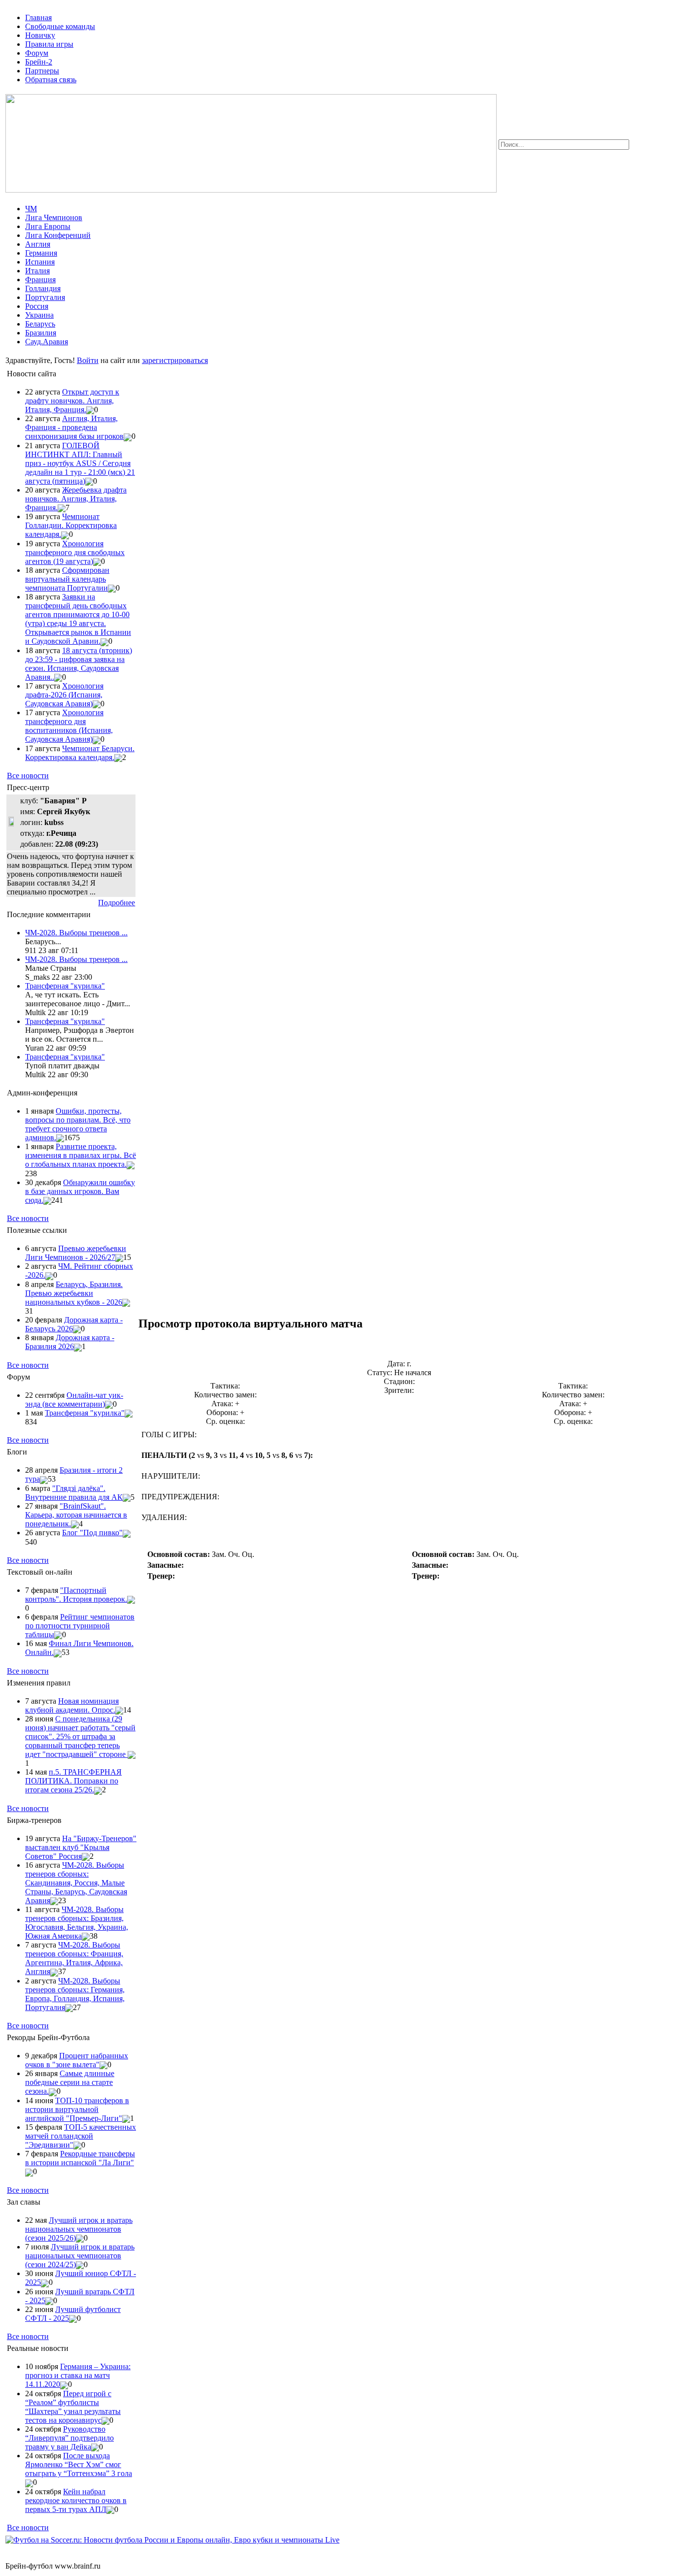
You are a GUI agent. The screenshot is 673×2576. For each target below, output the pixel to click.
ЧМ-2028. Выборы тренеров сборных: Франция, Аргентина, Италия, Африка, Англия (74, 1958)
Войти (88, 360)
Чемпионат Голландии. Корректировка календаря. (71, 525)
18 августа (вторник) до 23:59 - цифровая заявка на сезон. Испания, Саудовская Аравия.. (79, 664)
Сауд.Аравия (47, 342)
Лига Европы (48, 226)
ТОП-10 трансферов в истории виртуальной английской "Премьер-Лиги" (77, 2109)
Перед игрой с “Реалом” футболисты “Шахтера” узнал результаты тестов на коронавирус (73, 2407)
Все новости (28, 776)
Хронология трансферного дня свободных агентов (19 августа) (75, 552)
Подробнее (117, 903)
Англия (38, 244)
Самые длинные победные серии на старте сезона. (70, 2082)
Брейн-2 (39, 62)
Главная (38, 17)
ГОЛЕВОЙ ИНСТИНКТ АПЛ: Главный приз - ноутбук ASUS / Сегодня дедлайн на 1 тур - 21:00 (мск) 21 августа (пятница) (80, 463)
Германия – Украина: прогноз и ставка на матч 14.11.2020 (78, 2375)
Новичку (40, 35)
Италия (37, 271)
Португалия (45, 297)
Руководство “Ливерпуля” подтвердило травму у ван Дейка (69, 2438)
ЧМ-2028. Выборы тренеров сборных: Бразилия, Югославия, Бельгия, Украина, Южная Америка (77, 1923)
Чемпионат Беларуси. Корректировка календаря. (80, 753)
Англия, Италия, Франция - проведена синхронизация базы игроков (74, 427)
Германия (41, 253)
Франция (40, 280)
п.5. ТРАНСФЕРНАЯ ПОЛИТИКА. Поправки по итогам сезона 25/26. (73, 1781)
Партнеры (42, 71)
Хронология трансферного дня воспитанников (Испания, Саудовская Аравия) (69, 726)
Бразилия (41, 333)
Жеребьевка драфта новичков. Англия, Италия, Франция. (76, 499)
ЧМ (31, 209)
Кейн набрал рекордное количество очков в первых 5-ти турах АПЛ (76, 2500)
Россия (37, 306)
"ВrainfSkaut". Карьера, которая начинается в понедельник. (76, 1515)
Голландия (43, 288)
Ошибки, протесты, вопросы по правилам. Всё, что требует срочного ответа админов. (78, 1124)
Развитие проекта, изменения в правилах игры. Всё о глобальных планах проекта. (81, 1155)
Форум (37, 53)
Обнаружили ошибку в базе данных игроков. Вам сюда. (80, 1191)
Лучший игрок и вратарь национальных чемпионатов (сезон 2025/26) (79, 2229)
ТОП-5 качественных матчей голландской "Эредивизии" (81, 2136)
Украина (39, 315)
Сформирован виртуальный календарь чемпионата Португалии (67, 579)
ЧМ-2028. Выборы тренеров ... (76, 933)
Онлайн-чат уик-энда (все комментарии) (74, 1400)
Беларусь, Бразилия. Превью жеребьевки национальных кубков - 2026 (74, 1293)
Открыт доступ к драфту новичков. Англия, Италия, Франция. (72, 401)
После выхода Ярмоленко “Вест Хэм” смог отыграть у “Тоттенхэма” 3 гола (79, 2464)
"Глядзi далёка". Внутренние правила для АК (74, 1493)
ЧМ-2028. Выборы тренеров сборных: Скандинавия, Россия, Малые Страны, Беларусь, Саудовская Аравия (76, 1883)
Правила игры (49, 44)
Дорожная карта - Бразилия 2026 (70, 1342)
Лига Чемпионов (54, 217)
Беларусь (40, 324)
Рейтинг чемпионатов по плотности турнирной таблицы (80, 1626)
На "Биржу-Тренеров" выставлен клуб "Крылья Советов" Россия (81, 1847)
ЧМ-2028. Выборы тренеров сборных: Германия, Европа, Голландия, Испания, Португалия (75, 1994)
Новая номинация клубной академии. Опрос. (72, 1705)
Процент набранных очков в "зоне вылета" (77, 2060)
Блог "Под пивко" (92, 1533)
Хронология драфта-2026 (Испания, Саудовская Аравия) (64, 695)
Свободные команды (60, 26)
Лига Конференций (58, 235)
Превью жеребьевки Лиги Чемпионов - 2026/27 (76, 1253)
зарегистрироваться (175, 360)
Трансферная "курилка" (65, 986)
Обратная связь (51, 80)
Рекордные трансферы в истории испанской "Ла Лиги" (80, 2158)
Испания (40, 262)
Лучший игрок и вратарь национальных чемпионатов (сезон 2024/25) (80, 2256)
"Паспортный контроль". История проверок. (76, 1595)
